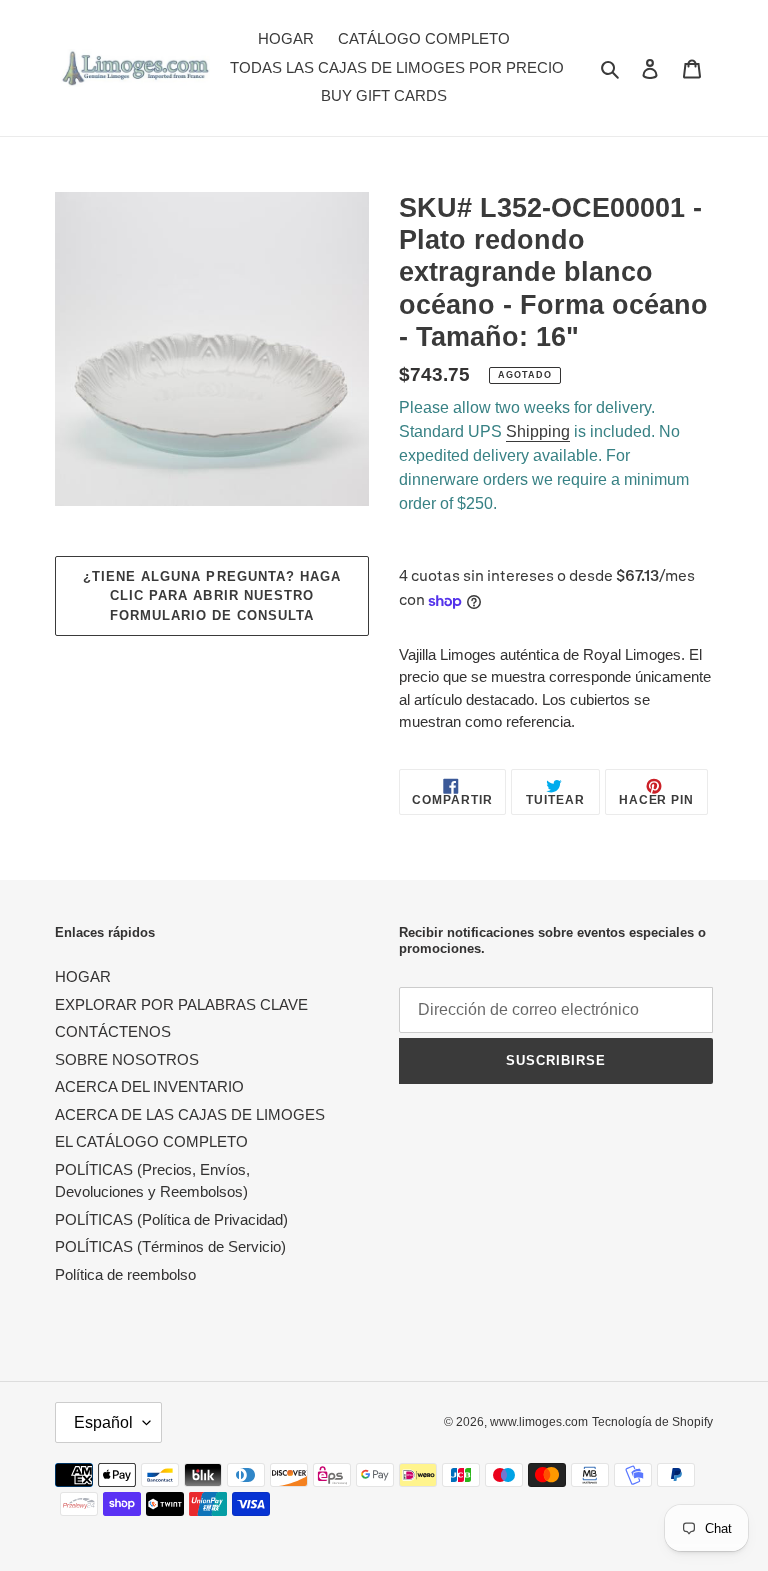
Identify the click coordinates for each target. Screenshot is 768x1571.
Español (103, 1422)
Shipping (538, 431)
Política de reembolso (125, 1274)
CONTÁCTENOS (113, 1031)
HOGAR (83, 976)
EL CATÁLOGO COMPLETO (151, 1141)
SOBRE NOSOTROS (127, 1059)
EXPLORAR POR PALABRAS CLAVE (181, 1004)
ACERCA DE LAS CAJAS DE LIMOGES (190, 1114)
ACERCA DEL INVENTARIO (149, 1086)
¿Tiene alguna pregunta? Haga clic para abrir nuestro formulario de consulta (212, 596)
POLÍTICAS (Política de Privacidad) (171, 1219)
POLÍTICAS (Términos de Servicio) (170, 1246)
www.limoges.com (539, 1422)
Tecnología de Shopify (652, 1422)
